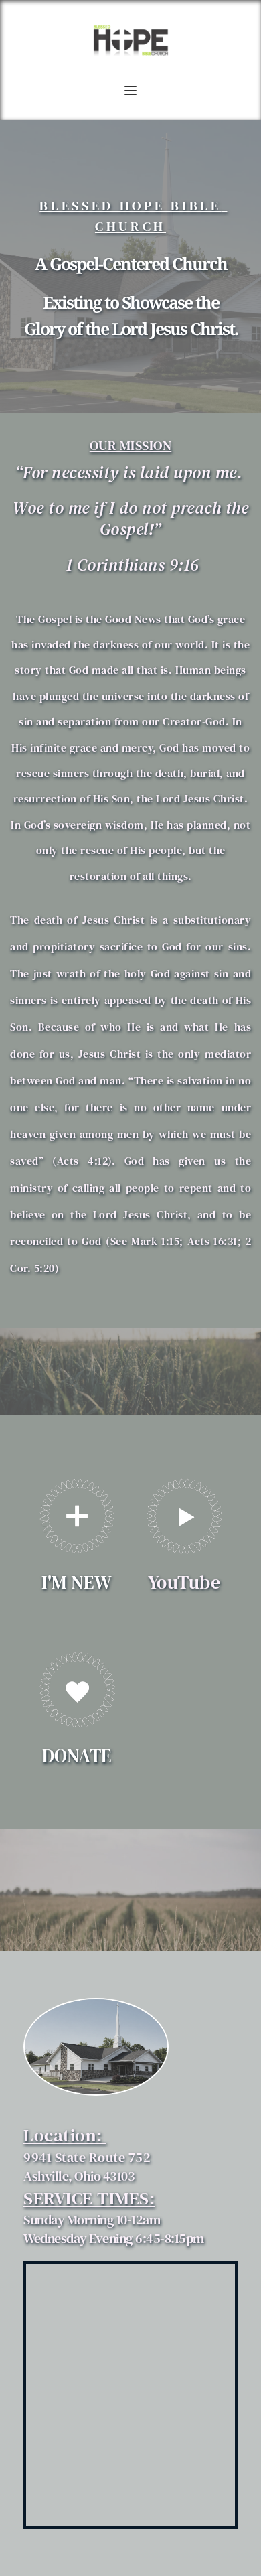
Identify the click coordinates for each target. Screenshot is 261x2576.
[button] (130, 90)
